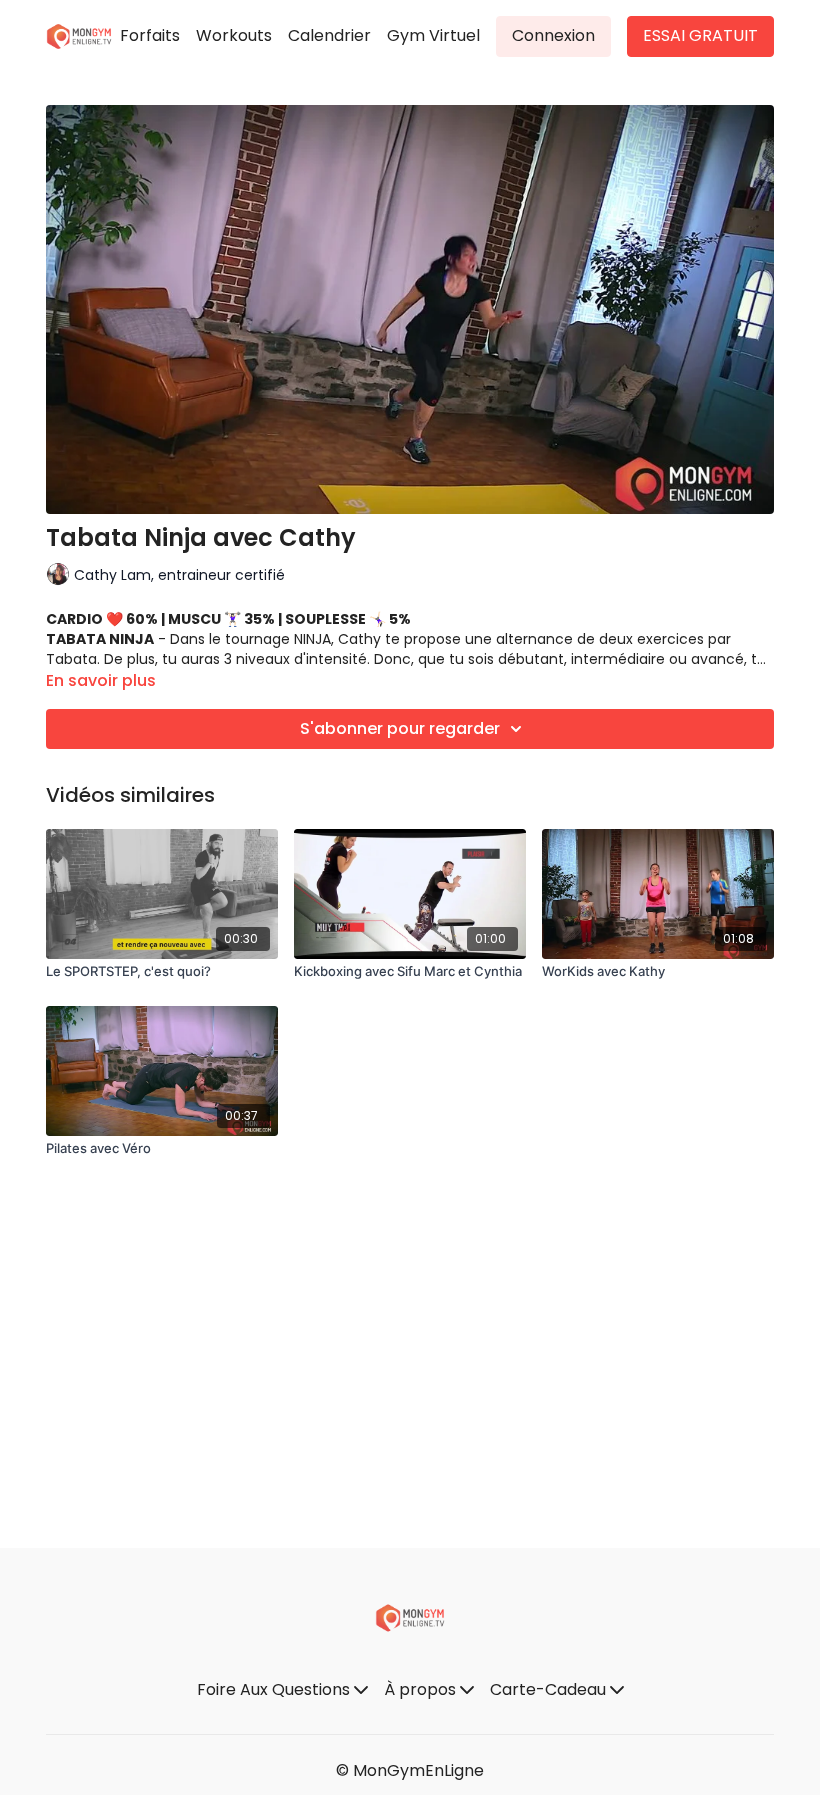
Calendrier (329, 35)
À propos (422, 1689)
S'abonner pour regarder (400, 728)
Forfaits (150, 35)
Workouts (234, 35)
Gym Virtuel (433, 35)
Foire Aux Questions (275, 1689)
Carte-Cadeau (550, 1689)
